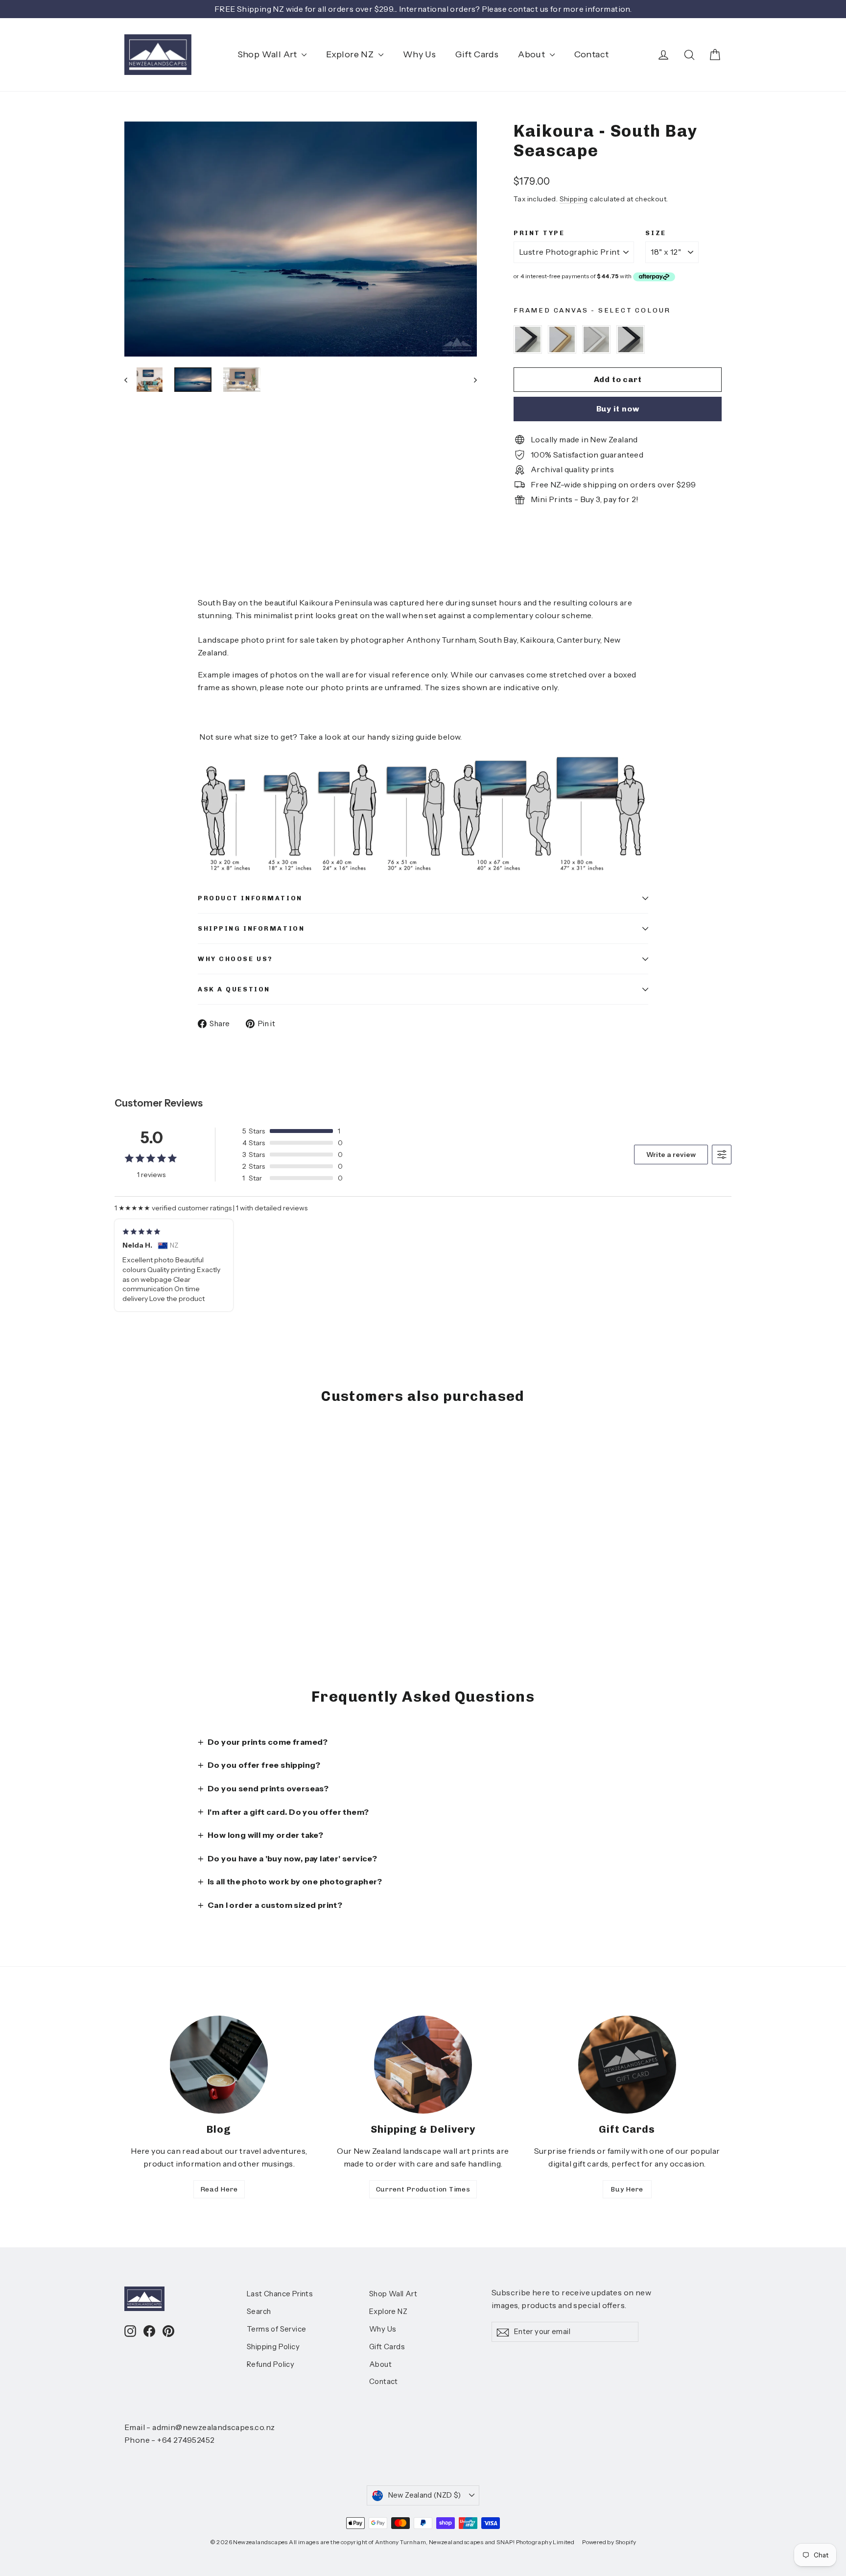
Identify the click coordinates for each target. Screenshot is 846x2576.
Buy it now (618, 409)
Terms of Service (276, 2329)
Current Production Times (423, 2189)
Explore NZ (351, 54)
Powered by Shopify (609, 2542)
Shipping (574, 199)
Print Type (539, 233)
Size (656, 233)
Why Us (419, 54)
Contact (592, 54)
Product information (250, 898)
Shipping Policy (273, 2347)
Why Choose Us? (235, 959)
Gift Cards (477, 54)
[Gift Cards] (627, 2065)
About (532, 54)
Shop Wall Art (269, 54)
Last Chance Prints (280, 2294)
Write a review (671, 1155)
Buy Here (627, 2189)
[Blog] (219, 2065)
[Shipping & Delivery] (423, 2065)
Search (259, 2311)
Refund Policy (270, 2364)
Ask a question (234, 989)
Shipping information (251, 928)
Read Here (219, 2189)
